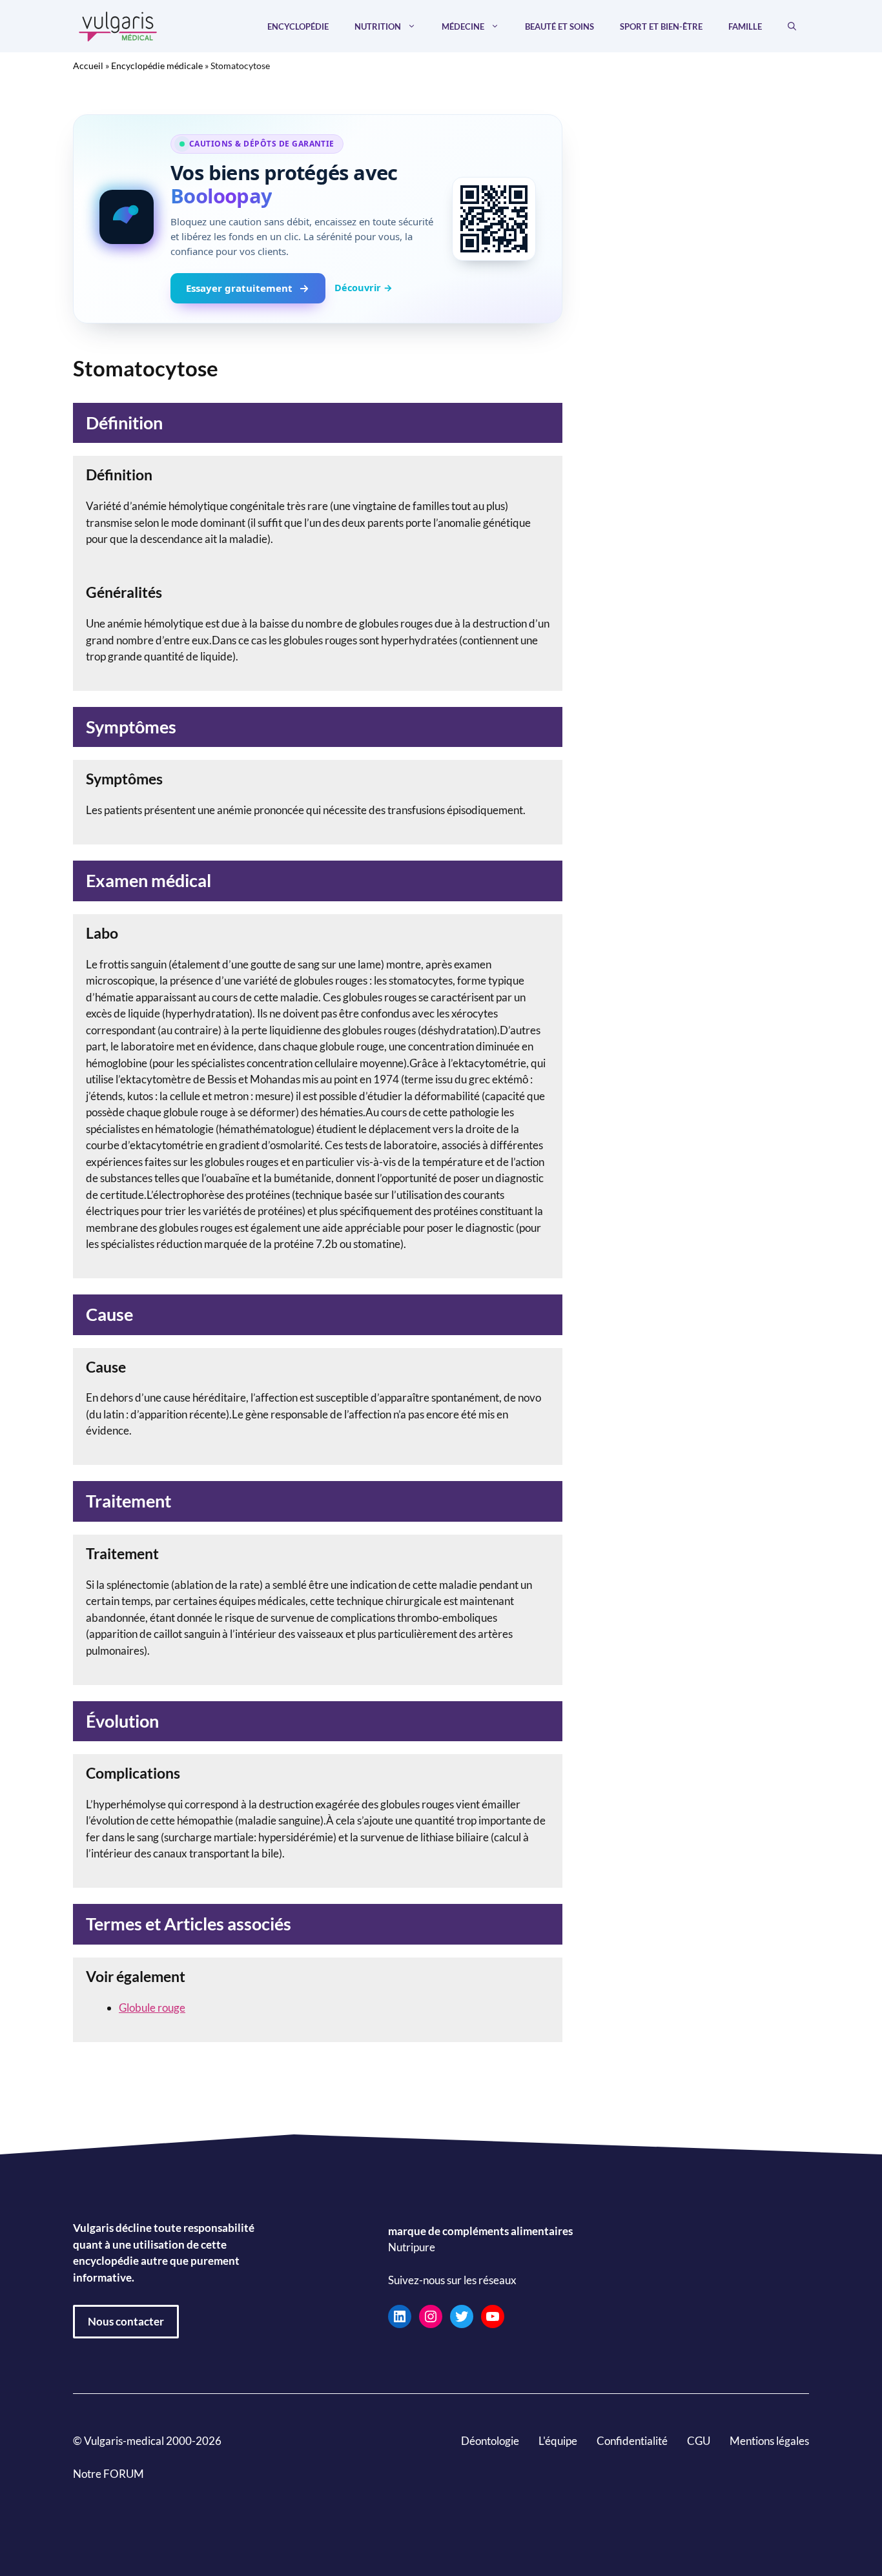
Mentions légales (769, 2441)
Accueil (88, 66)
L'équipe (558, 2441)
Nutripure (412, 2248)
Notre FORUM (108, 2474)
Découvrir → (364, 287)
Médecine (463, 26)
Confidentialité (632, 2441)
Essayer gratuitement (239, 288)
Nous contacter (126, 2321)
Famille (745, 26)
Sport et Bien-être (661, 26)
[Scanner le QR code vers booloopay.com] (494, 219)
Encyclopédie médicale (157, 66)
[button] (792, 26)
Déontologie (490, 2441)
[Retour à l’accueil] (118, 25)
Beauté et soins (559, 26)
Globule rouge (152, 2008)
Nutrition (378, 26)
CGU (699, 2441)
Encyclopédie (298, 26)
